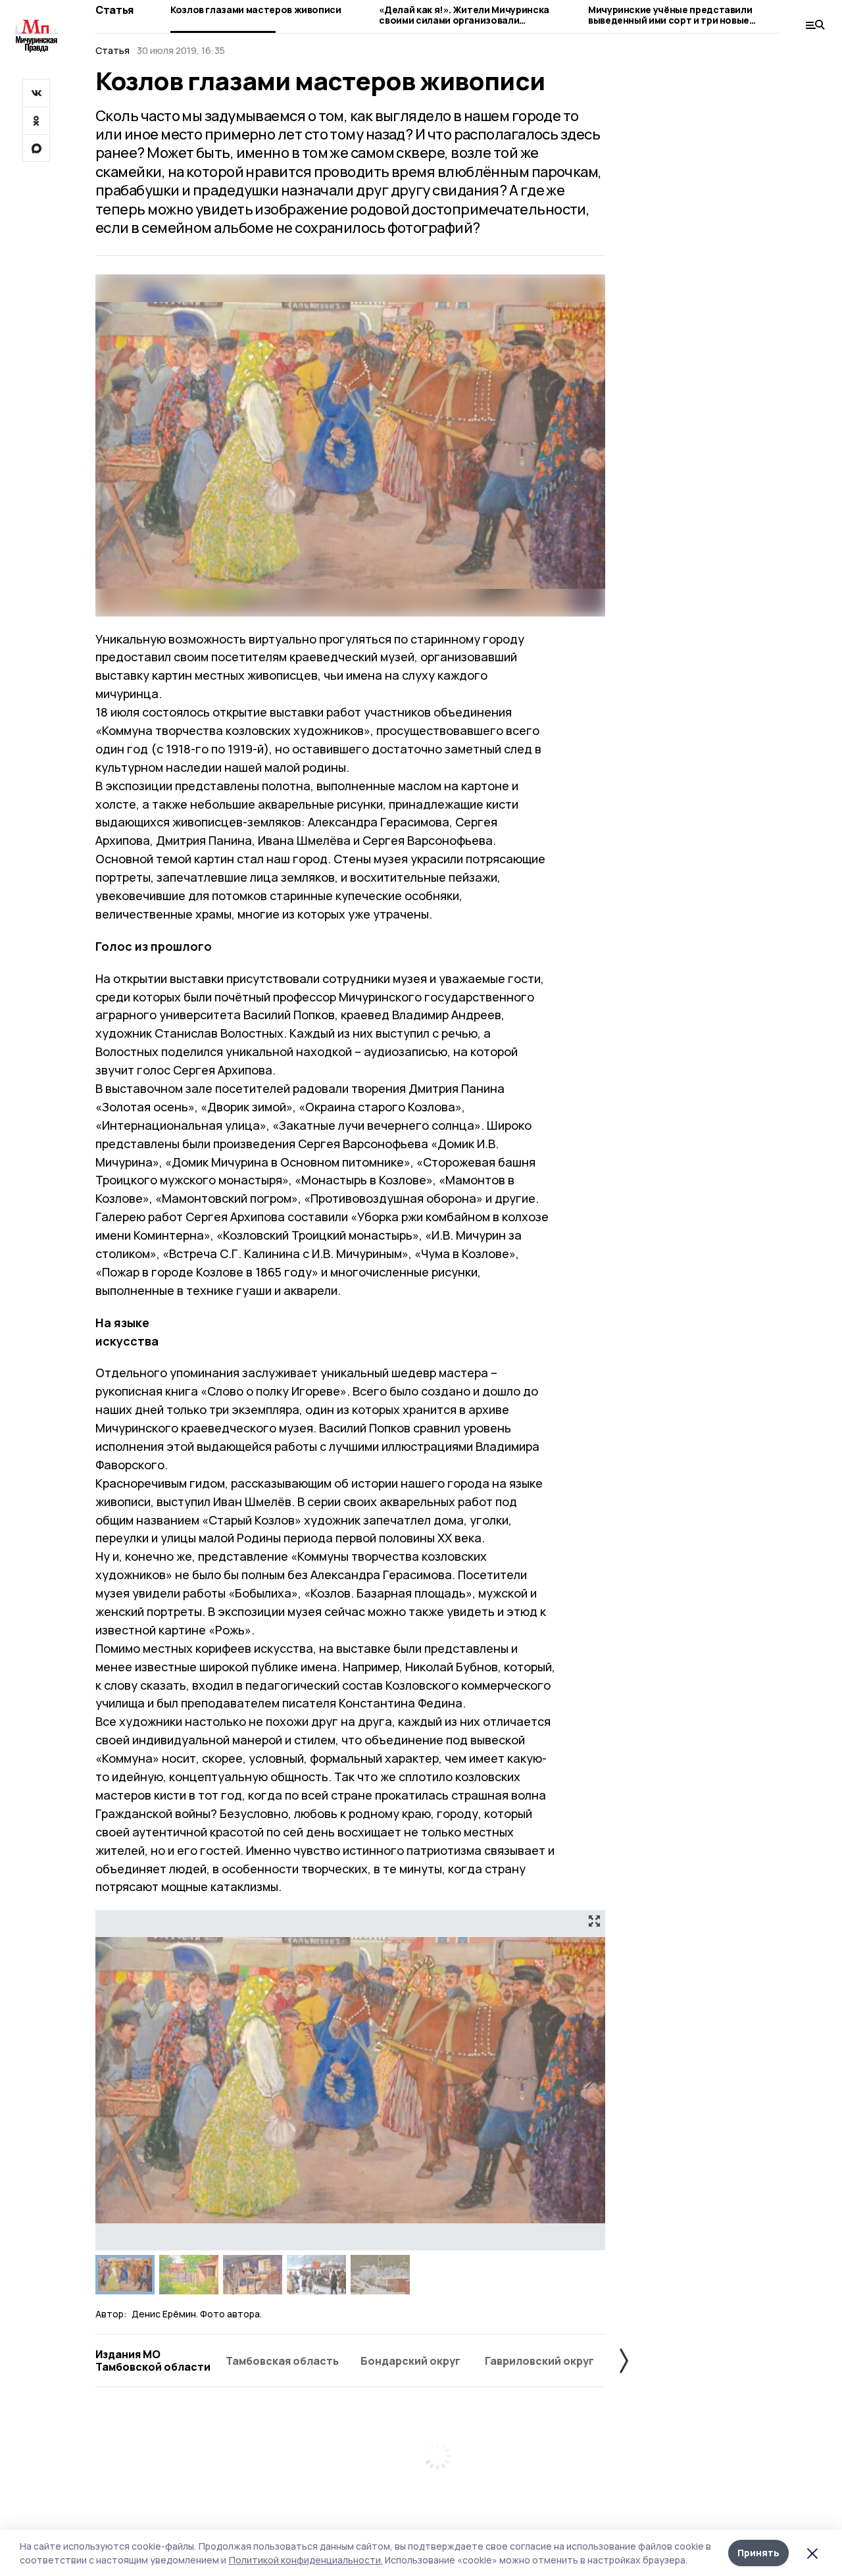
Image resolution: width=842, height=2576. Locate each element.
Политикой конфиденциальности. (306, 2560)
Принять (758, 2553)
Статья (114, 10)
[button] (590, 2081)
